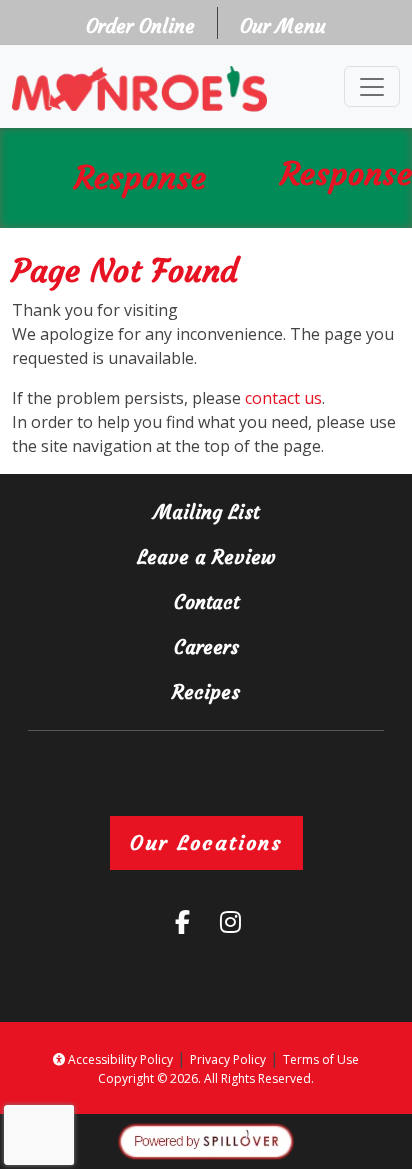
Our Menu (283, 26)
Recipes (206, 692)
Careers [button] (263, 646)
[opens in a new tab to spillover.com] (206, 1140)
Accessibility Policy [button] (119, 1059)
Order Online (146, 25)
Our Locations (206, 842)
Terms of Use (321, 1059)
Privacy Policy (228, 1059)
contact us (283, 398)
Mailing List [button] (253, 511)
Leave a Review (244, 556)
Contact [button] (263, 601)
